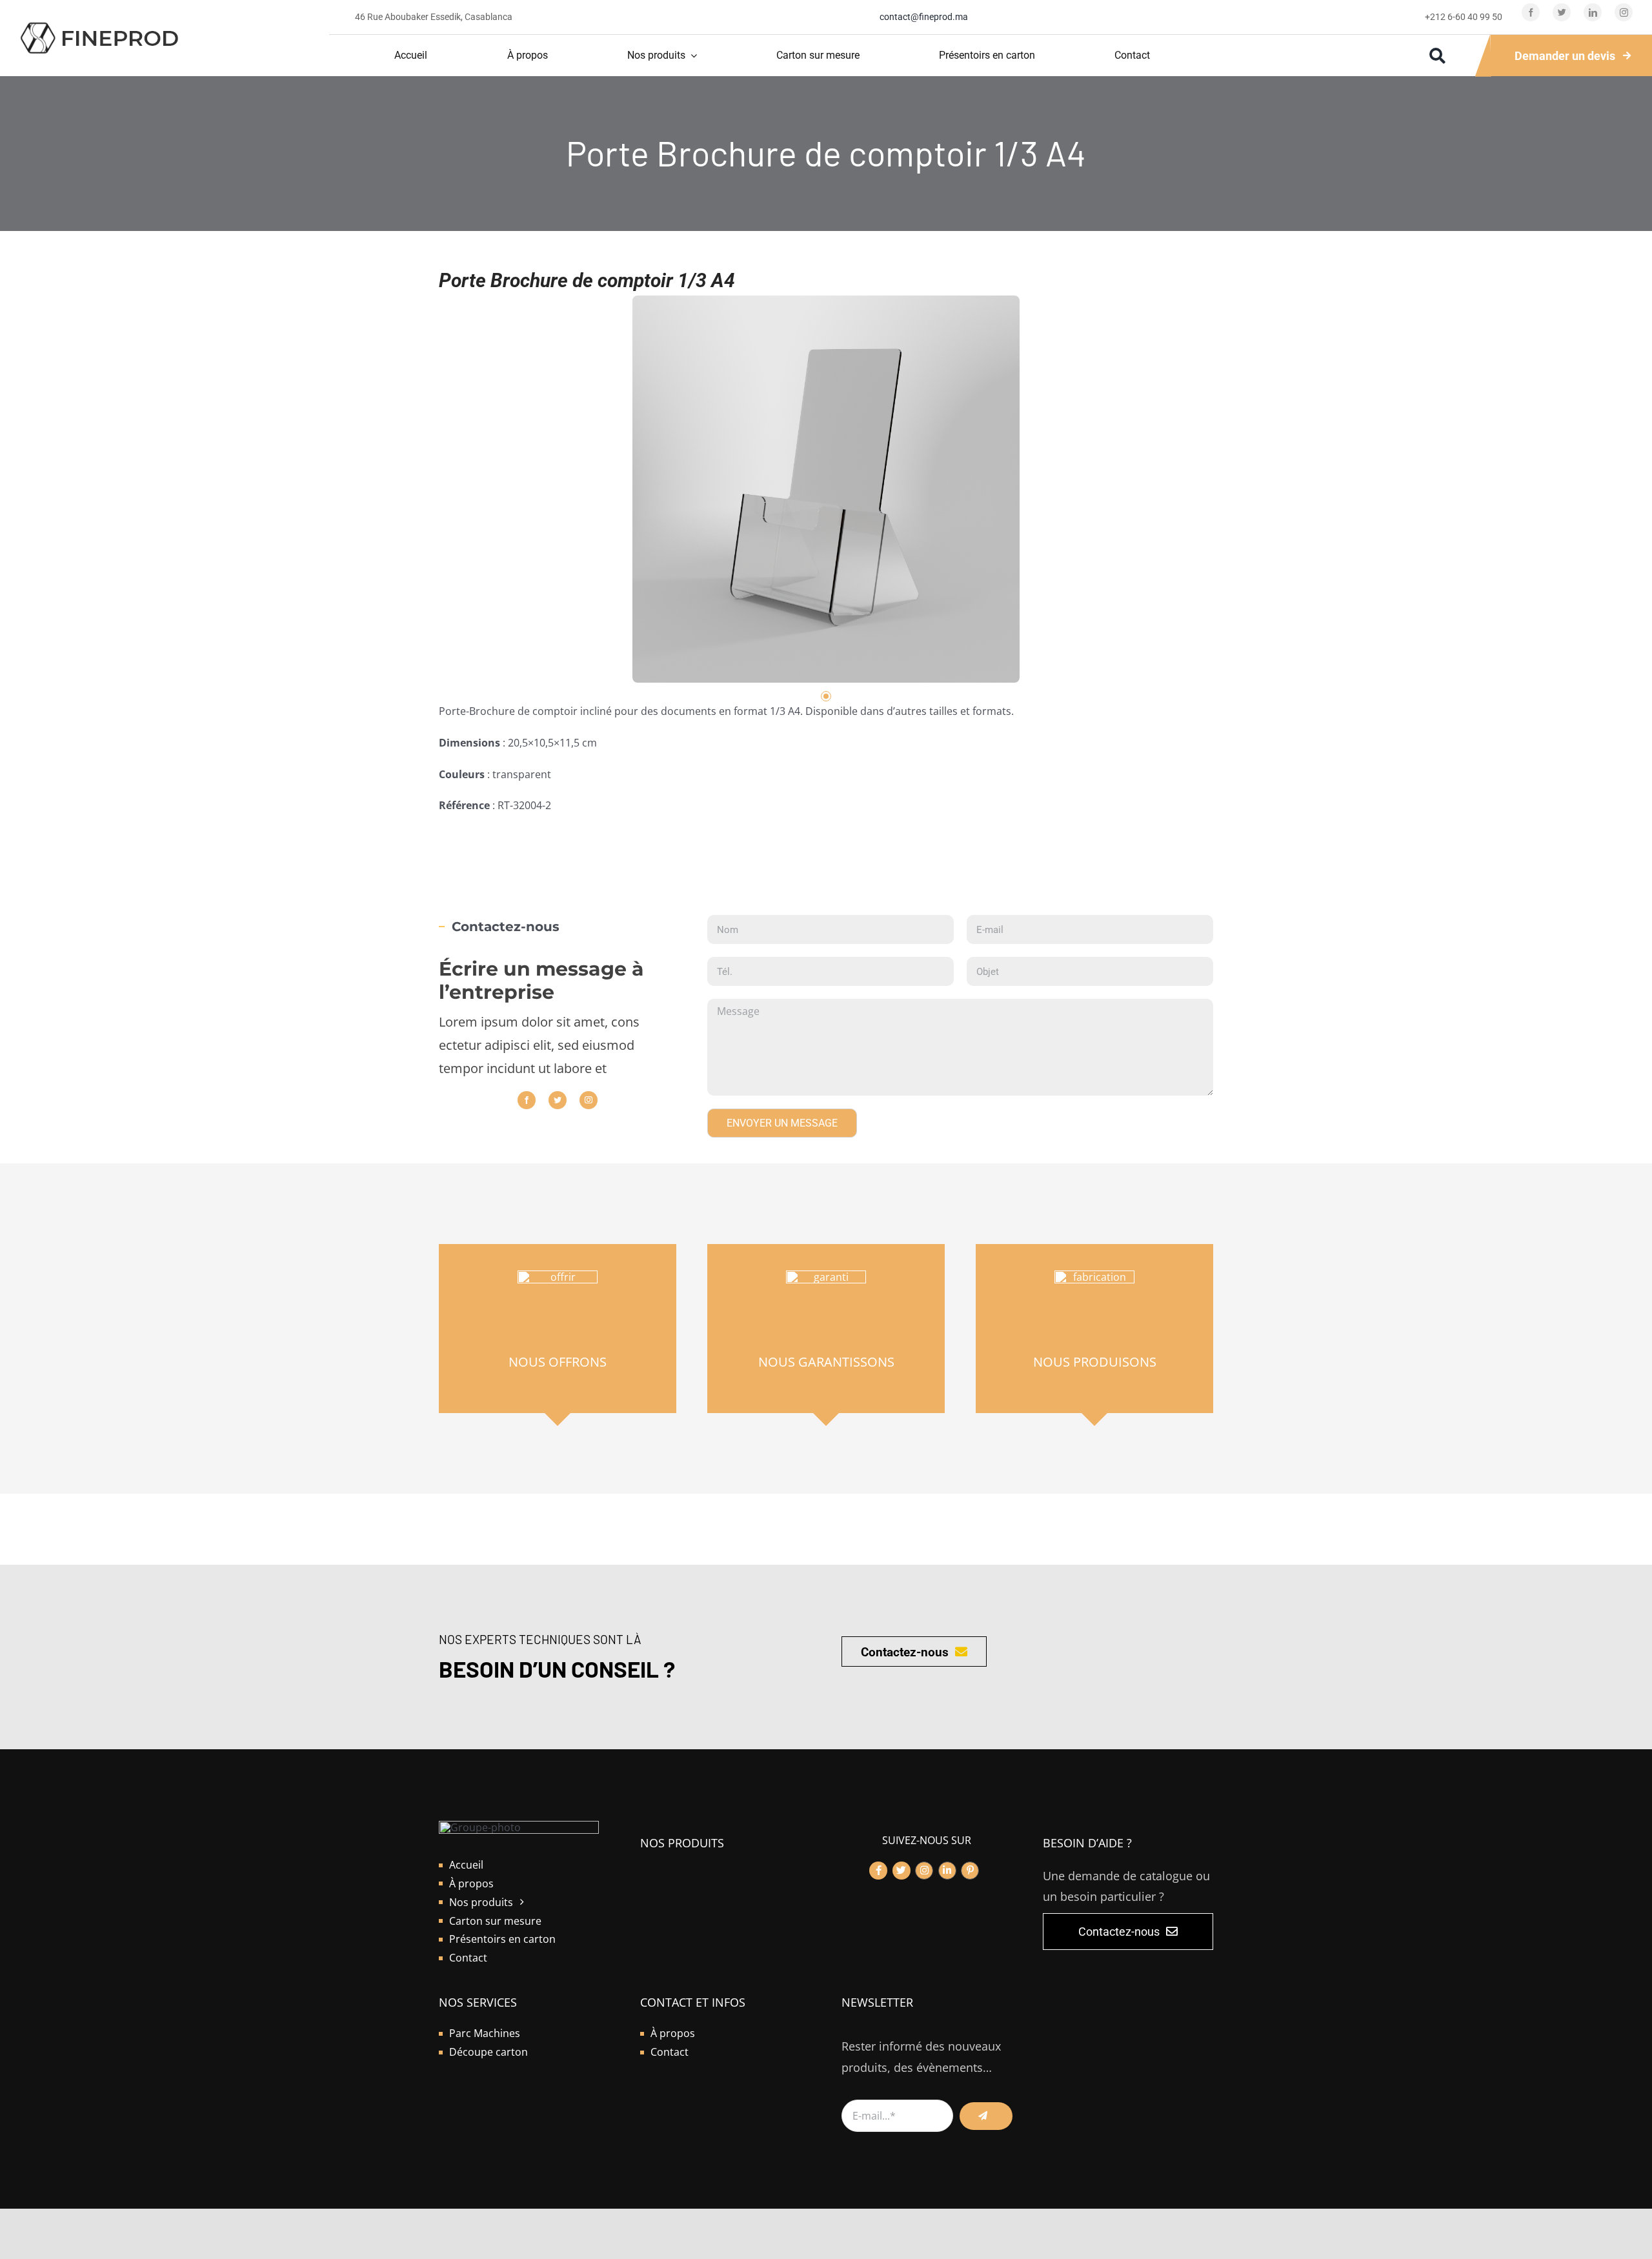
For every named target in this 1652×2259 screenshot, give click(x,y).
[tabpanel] (826, 489)
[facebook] (1531, 12)
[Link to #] (878, 1871)
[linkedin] (1593, 12)
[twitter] (1562, 12)
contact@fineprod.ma (924, 17)
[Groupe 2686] (99, 26)
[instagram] (1624, 12)
